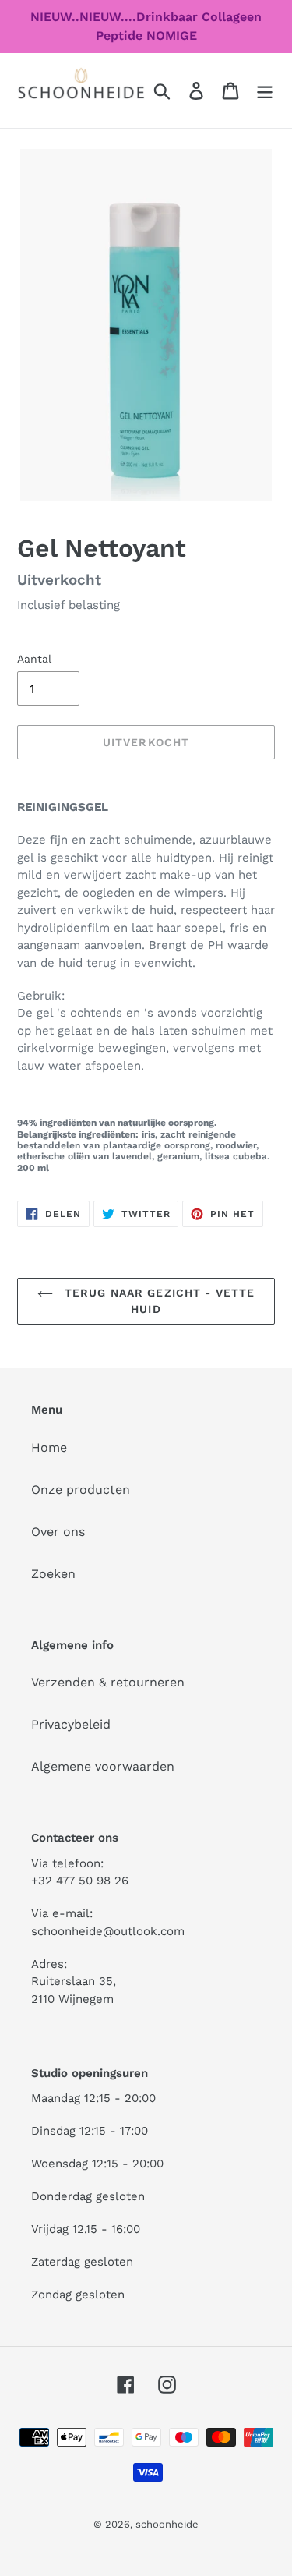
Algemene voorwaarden (103, 1766)
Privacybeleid (71, 1724)
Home (49, 1447)
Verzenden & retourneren (108, 1682)
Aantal (34, 659)
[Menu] (265, 91)
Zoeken (53, 1574)
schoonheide (167, 2524)
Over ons (58, 1532)
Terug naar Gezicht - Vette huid (158, 1301)
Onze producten (81, 1490)
